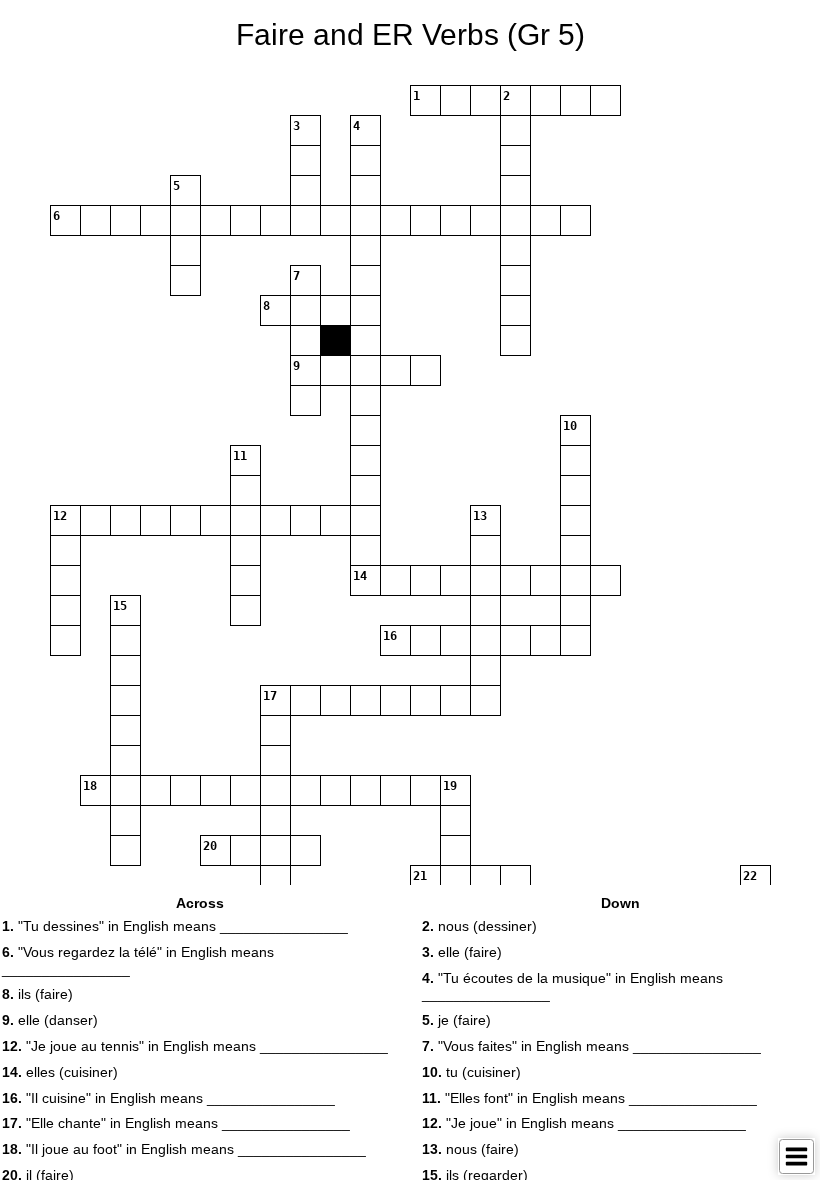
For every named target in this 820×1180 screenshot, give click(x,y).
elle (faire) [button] (462, 952)
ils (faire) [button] (37, 994)
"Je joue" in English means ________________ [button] (584, 1123)
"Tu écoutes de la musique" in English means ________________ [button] (572, 986)
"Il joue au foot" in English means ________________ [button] (184, 1149)
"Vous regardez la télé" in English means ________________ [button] (138, 960)
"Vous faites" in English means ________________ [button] (591, 1046)
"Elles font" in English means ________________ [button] (589, 1098)
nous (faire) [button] (470, 1149)
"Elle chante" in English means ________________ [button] (176, 1123)
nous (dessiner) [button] (479, 926)
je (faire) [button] (456, 1020)
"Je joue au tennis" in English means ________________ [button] (195, 1046)
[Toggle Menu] (796, 1156)
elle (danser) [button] (50, 1020)
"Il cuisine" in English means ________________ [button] (168, 1098)
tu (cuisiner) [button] (471, 1072)
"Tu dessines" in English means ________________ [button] (175, 926)
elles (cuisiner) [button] (60, 1072)
